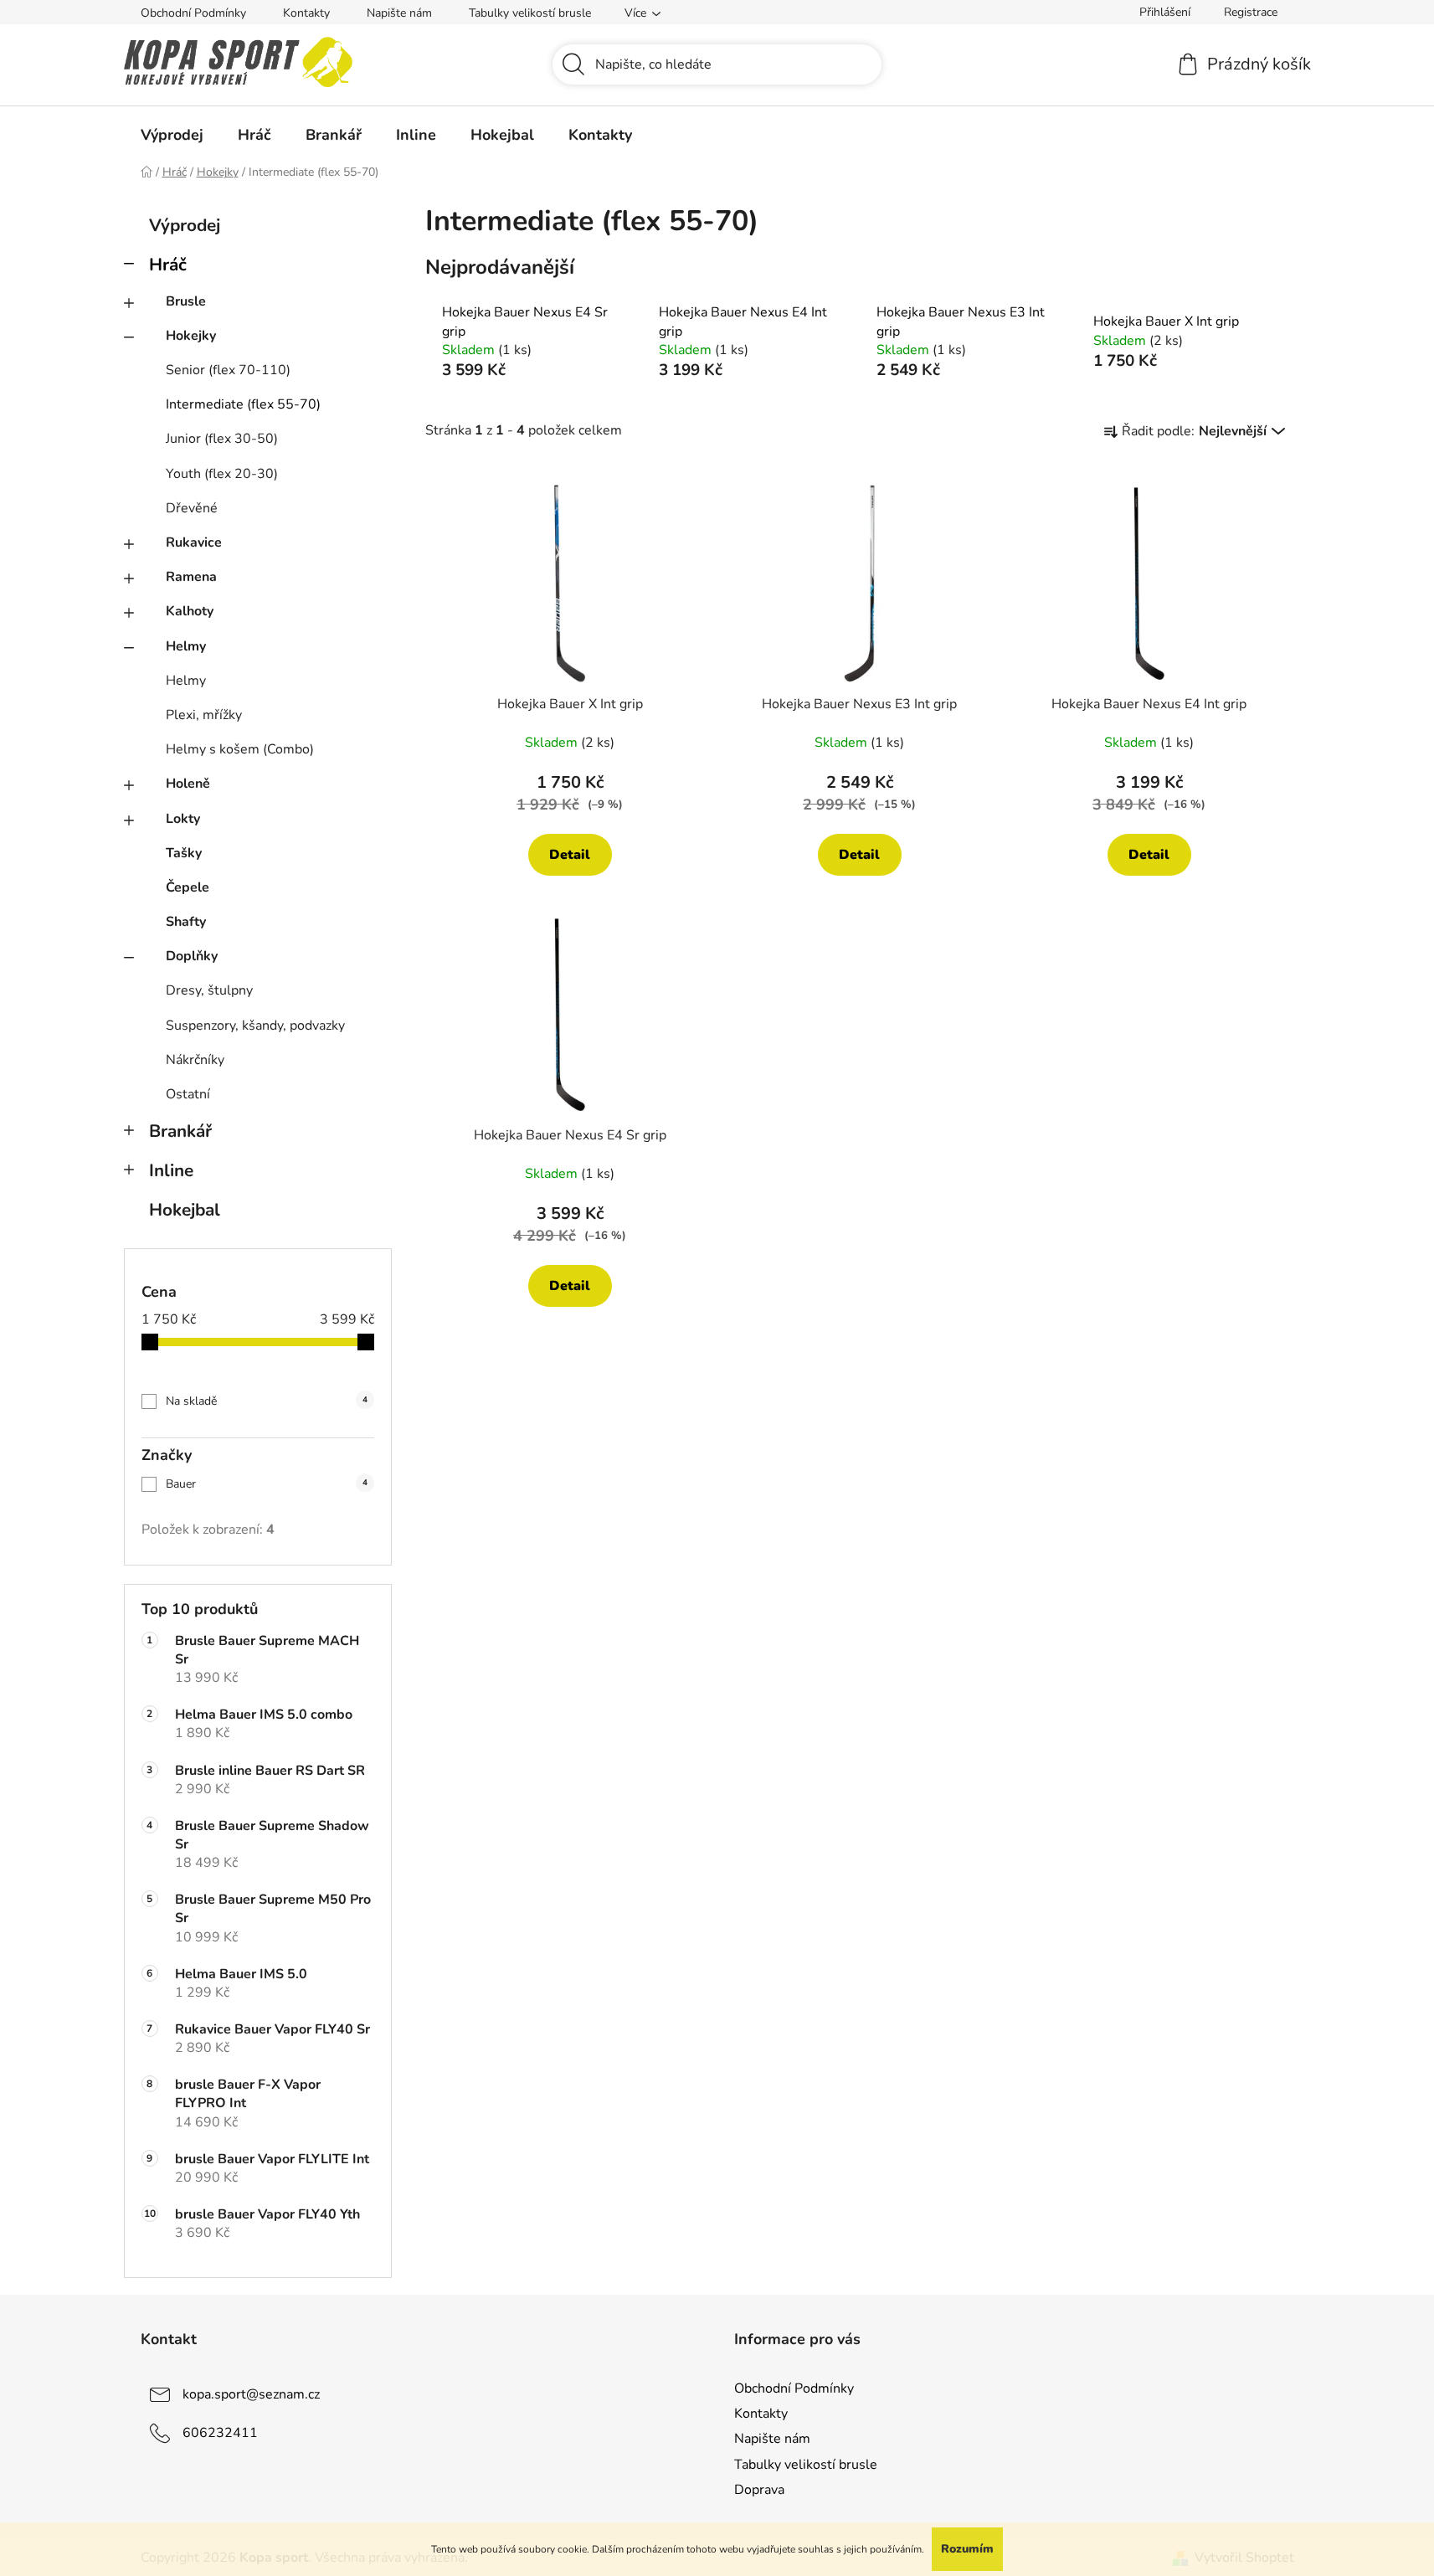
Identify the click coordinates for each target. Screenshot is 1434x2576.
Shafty (186, 922)
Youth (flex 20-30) (222, 474)
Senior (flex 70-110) (228, 370)
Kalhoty (190, 611)
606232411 (220, 2433)
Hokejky (191, 336)
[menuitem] (172, 135)
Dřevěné (192, 508)
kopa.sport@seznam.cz (251, 2394)
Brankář (180, 1131)
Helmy (186, 646)
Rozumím (967, 2549)
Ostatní (188, 1094)
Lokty (183, 819)
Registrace (1251, 12)
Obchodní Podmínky (193, 13)
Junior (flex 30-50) (222, 439)
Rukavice (194, 542)
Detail (570, 855)
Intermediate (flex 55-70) (243, 404)
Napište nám (399, 13)
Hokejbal (185, 1210)
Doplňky (192, 956)
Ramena (191, 577)
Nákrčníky (195, 1060)
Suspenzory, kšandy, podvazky (255, 1026)
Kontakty (306, 13)
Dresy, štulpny (209, 990)
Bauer (267, 1484)
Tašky (184, 853)
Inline (171, 1170)
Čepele (188, 887)
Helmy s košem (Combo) (240, 749)
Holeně (188, 784)
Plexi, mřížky (204, 715)
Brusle (186, 301)
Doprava (759, 2490)
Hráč (168, 265)
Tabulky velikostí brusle (530, 13)
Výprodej (185, 225)
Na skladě (267, 1401)
